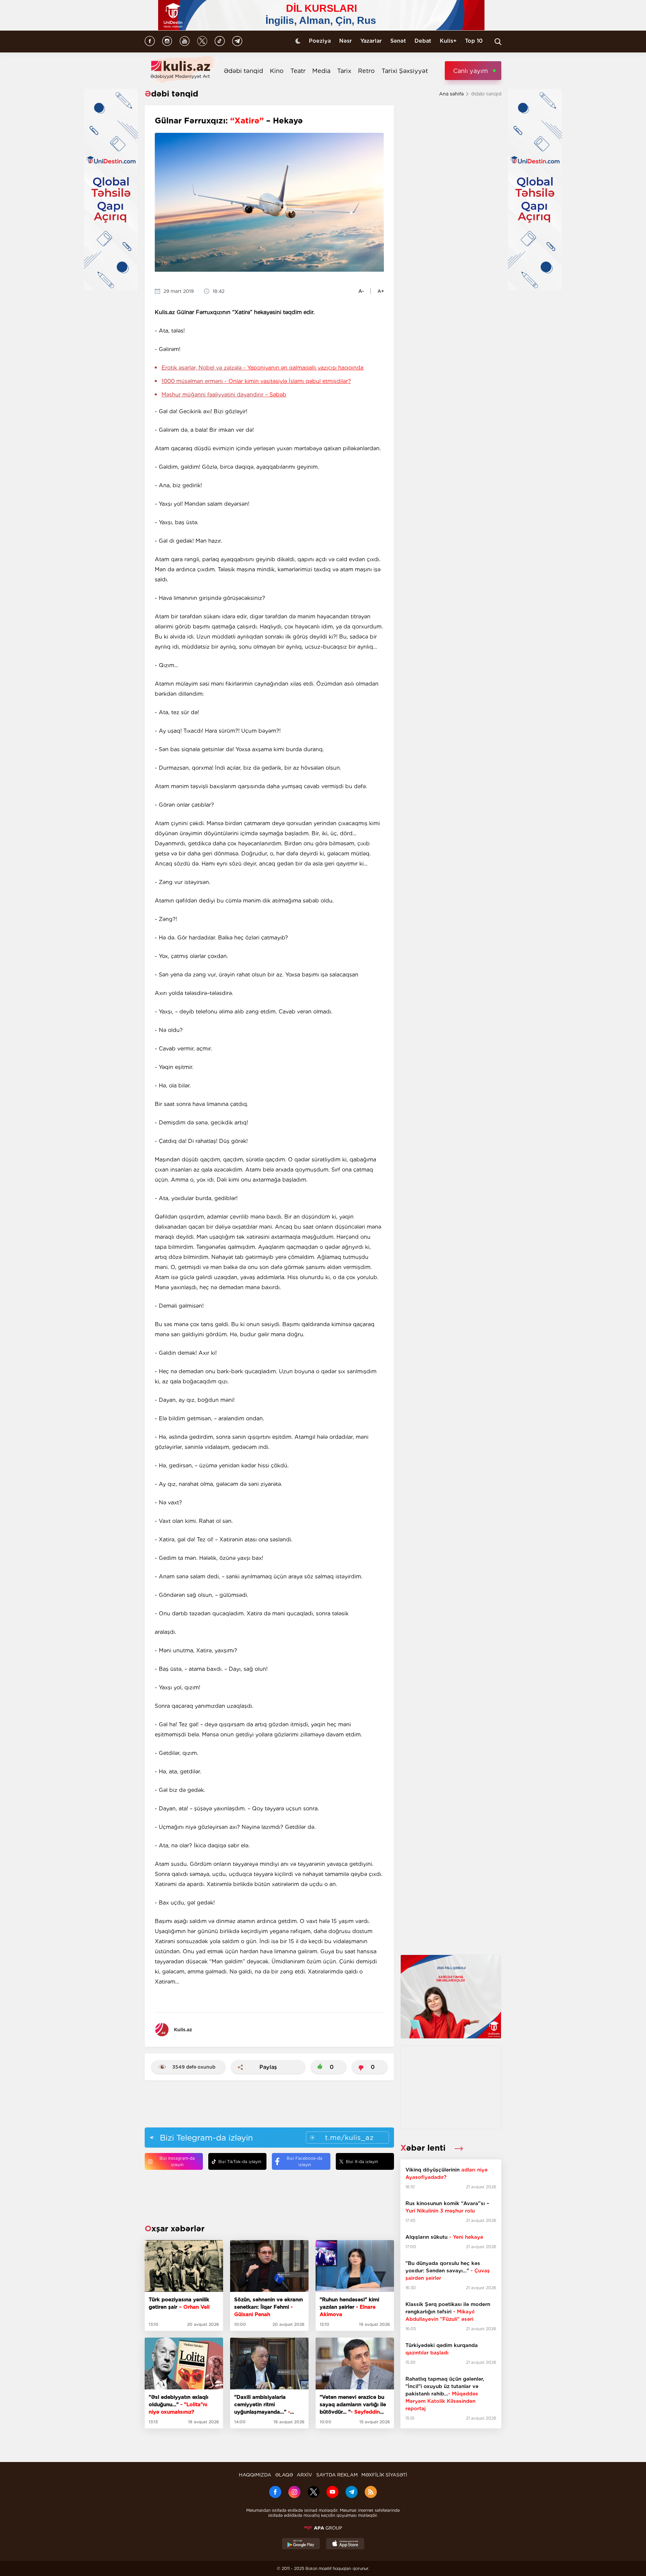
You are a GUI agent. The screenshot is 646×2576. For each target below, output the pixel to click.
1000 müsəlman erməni (256, 381)
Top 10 (474, 41)
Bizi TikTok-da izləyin (240, 2162)
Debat (423, 41)
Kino (277, 71)
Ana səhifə (451, 94)
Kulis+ (448, 41)
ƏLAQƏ (284, 2475)
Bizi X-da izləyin (362, 2162)
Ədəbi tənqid (243, 71)
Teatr (298, 71)
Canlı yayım (471, 71)
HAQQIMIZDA (255, 2475)
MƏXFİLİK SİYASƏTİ (384, 2475)
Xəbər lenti (424, 2148)
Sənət (398, 41)
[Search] (498, 42)
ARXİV (304, 2475)
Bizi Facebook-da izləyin (304, 2161)
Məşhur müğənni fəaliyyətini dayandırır (224, 395)
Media (321, 71)
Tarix (344, 71)
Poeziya (320, 41)
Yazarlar (371, 41)
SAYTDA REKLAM (337, 2475)
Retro (366, 71)
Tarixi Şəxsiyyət (405, 71)
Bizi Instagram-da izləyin (177, 2161)
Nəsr (346, 41)
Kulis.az (183, 2030)
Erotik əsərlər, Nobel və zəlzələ (262, 368)
